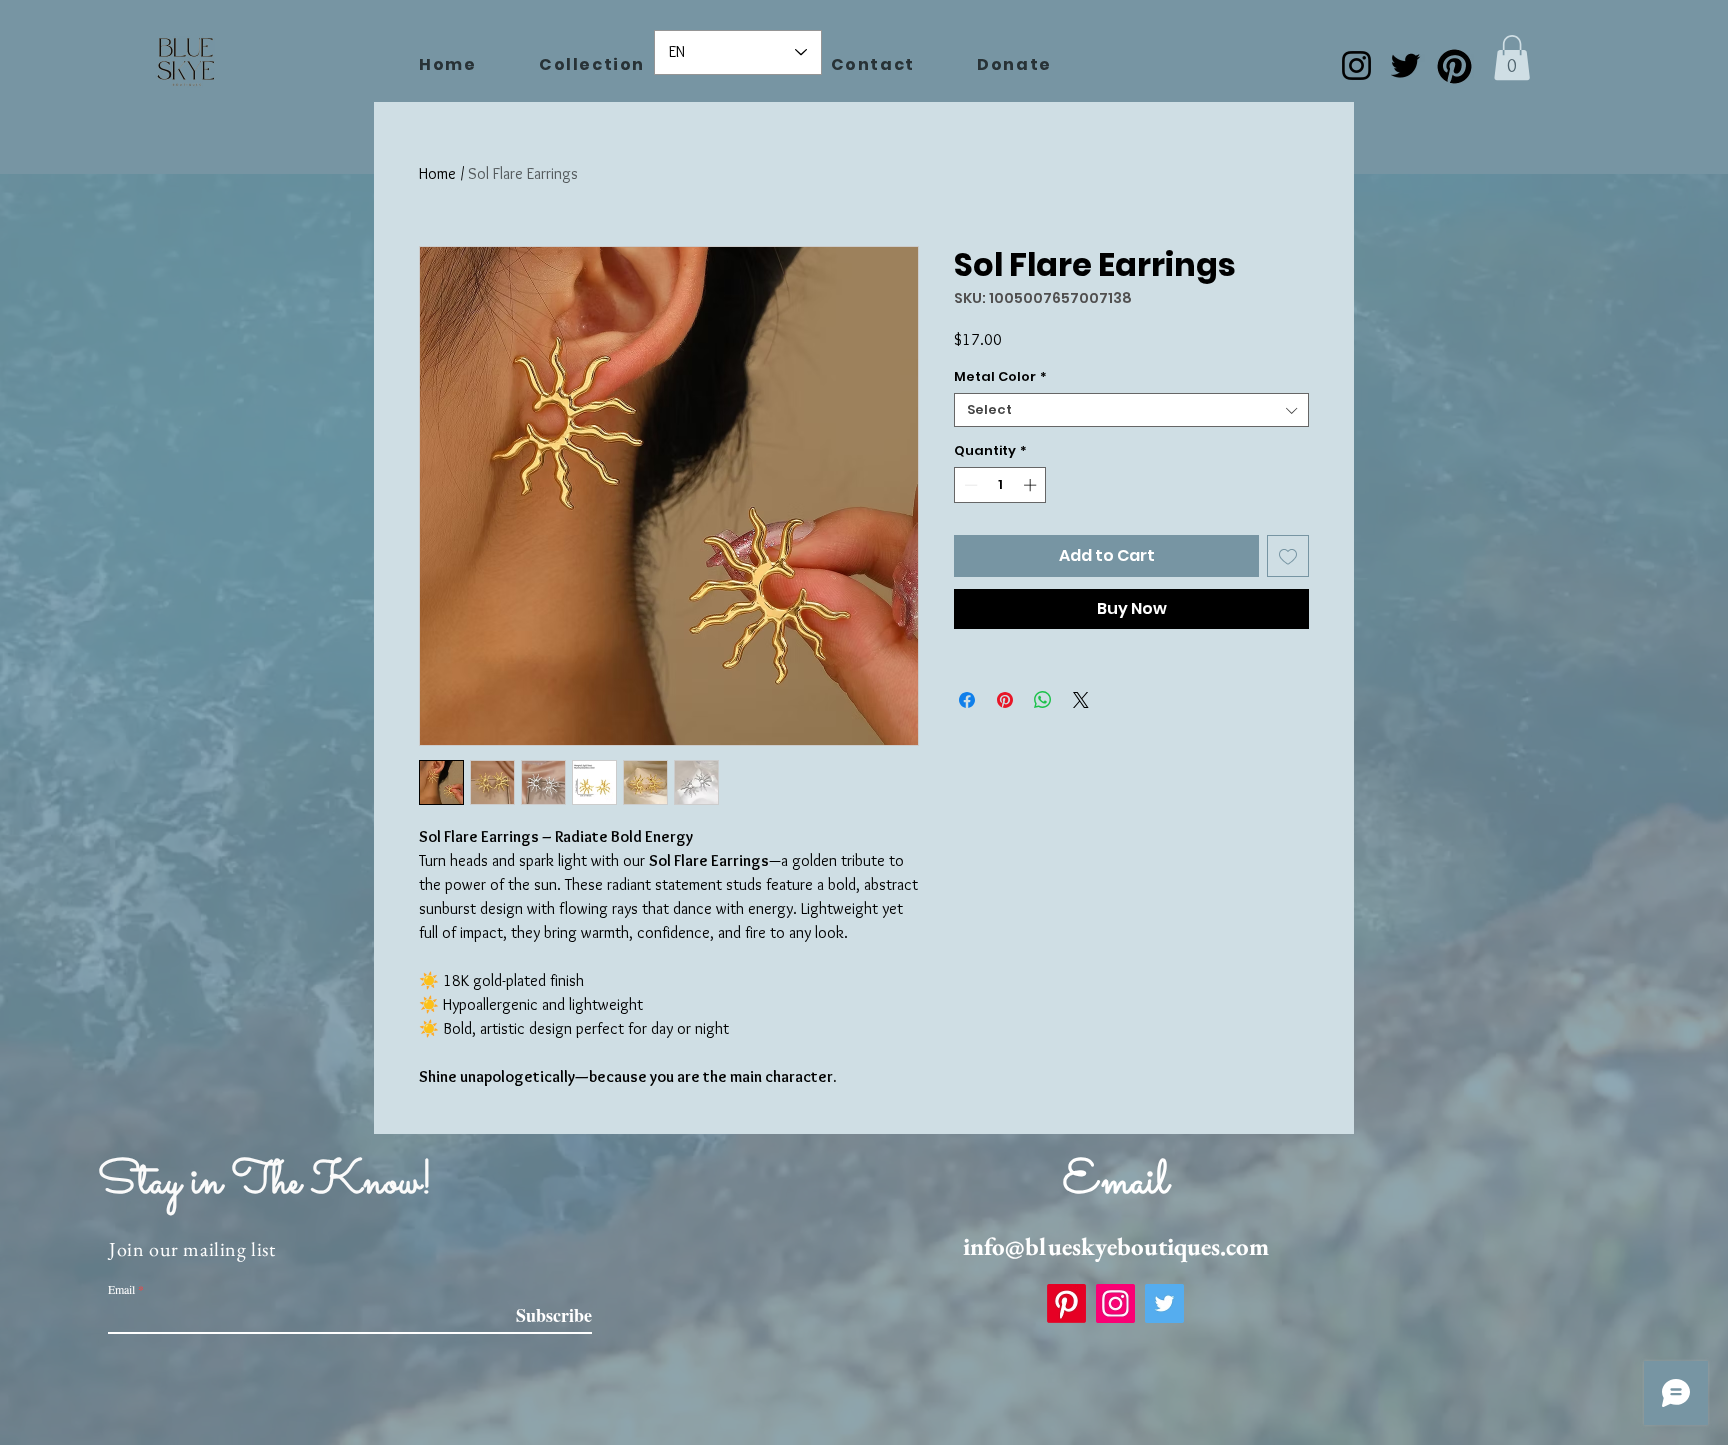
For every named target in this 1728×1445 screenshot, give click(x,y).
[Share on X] (1081, 700)
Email (121, 1289)
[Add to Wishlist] (1288, 556)
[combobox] (1131, 410)
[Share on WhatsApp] (1043, 700)
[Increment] (1032, 485)
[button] (1512, 57)
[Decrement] (969, 485)
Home (437, 173)
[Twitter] (1405, 65)
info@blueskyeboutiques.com (1116, 1246)
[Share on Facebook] (967, 700)
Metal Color (1000, 377)
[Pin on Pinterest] (1005, 700)
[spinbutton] (1000, 485)
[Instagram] (1356, 65)
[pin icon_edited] (1454, 65)
